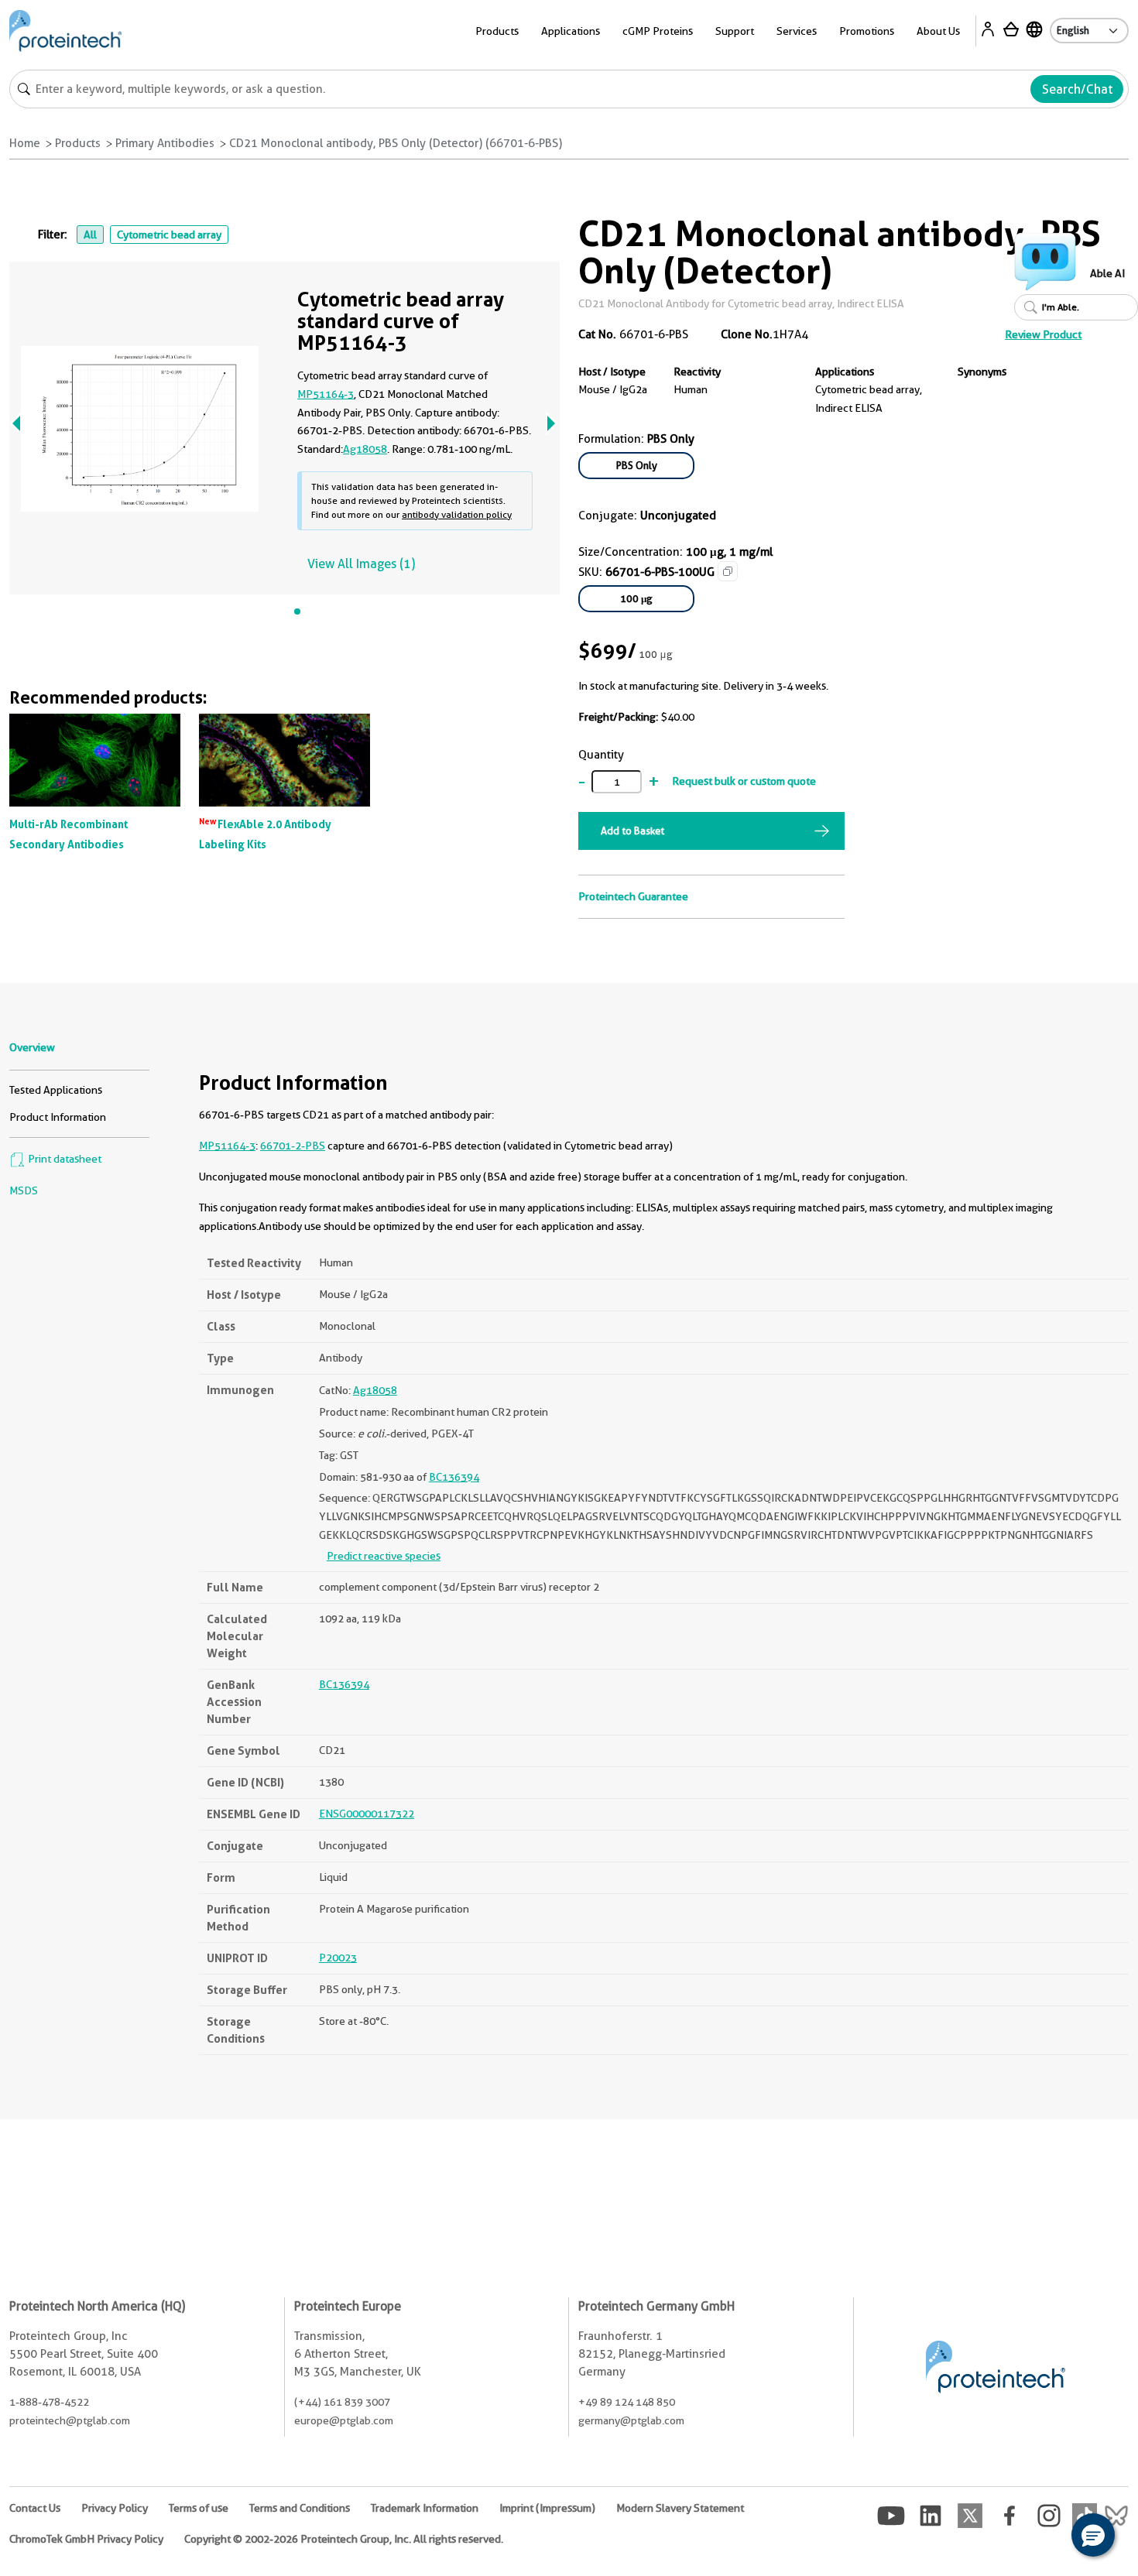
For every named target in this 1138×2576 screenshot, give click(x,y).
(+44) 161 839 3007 (342, 2402)
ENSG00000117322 (367, 1814)
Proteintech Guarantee (633, 896)
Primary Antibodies (165, 143)
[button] (1093, 2535)
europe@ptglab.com (344, 2420)
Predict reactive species (384, 1556)
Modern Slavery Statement (680, 2508)
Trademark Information (425, 2508)
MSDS (24, 1190)
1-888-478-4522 (49, 2402)
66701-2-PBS (293, 1146)
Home (25, 143)
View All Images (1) (361, 564)
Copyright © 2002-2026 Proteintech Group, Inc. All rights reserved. (344, 2539)
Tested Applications (56, 1090)
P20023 (338, 1958)
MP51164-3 (326, 394)
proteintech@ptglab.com (70, 2420)
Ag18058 (365, 449)
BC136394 (454, 1477)
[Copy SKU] (728, 571)
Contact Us (35, 2508)
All (90, 235)
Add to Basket (632, 831)
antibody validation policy (457, 514)
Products (78, 143)
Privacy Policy (115, 2508)
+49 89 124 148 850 (627, 2402)
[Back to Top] (1045, 2537)
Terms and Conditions (300, 2508)
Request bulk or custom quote (744, 781)
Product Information (58, 1117)
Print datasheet (63, 1159)
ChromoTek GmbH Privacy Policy (86, 2539)
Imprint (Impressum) (547, 2508)
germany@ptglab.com (631, 2420)
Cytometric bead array (169, 235)
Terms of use (199, 2508)
